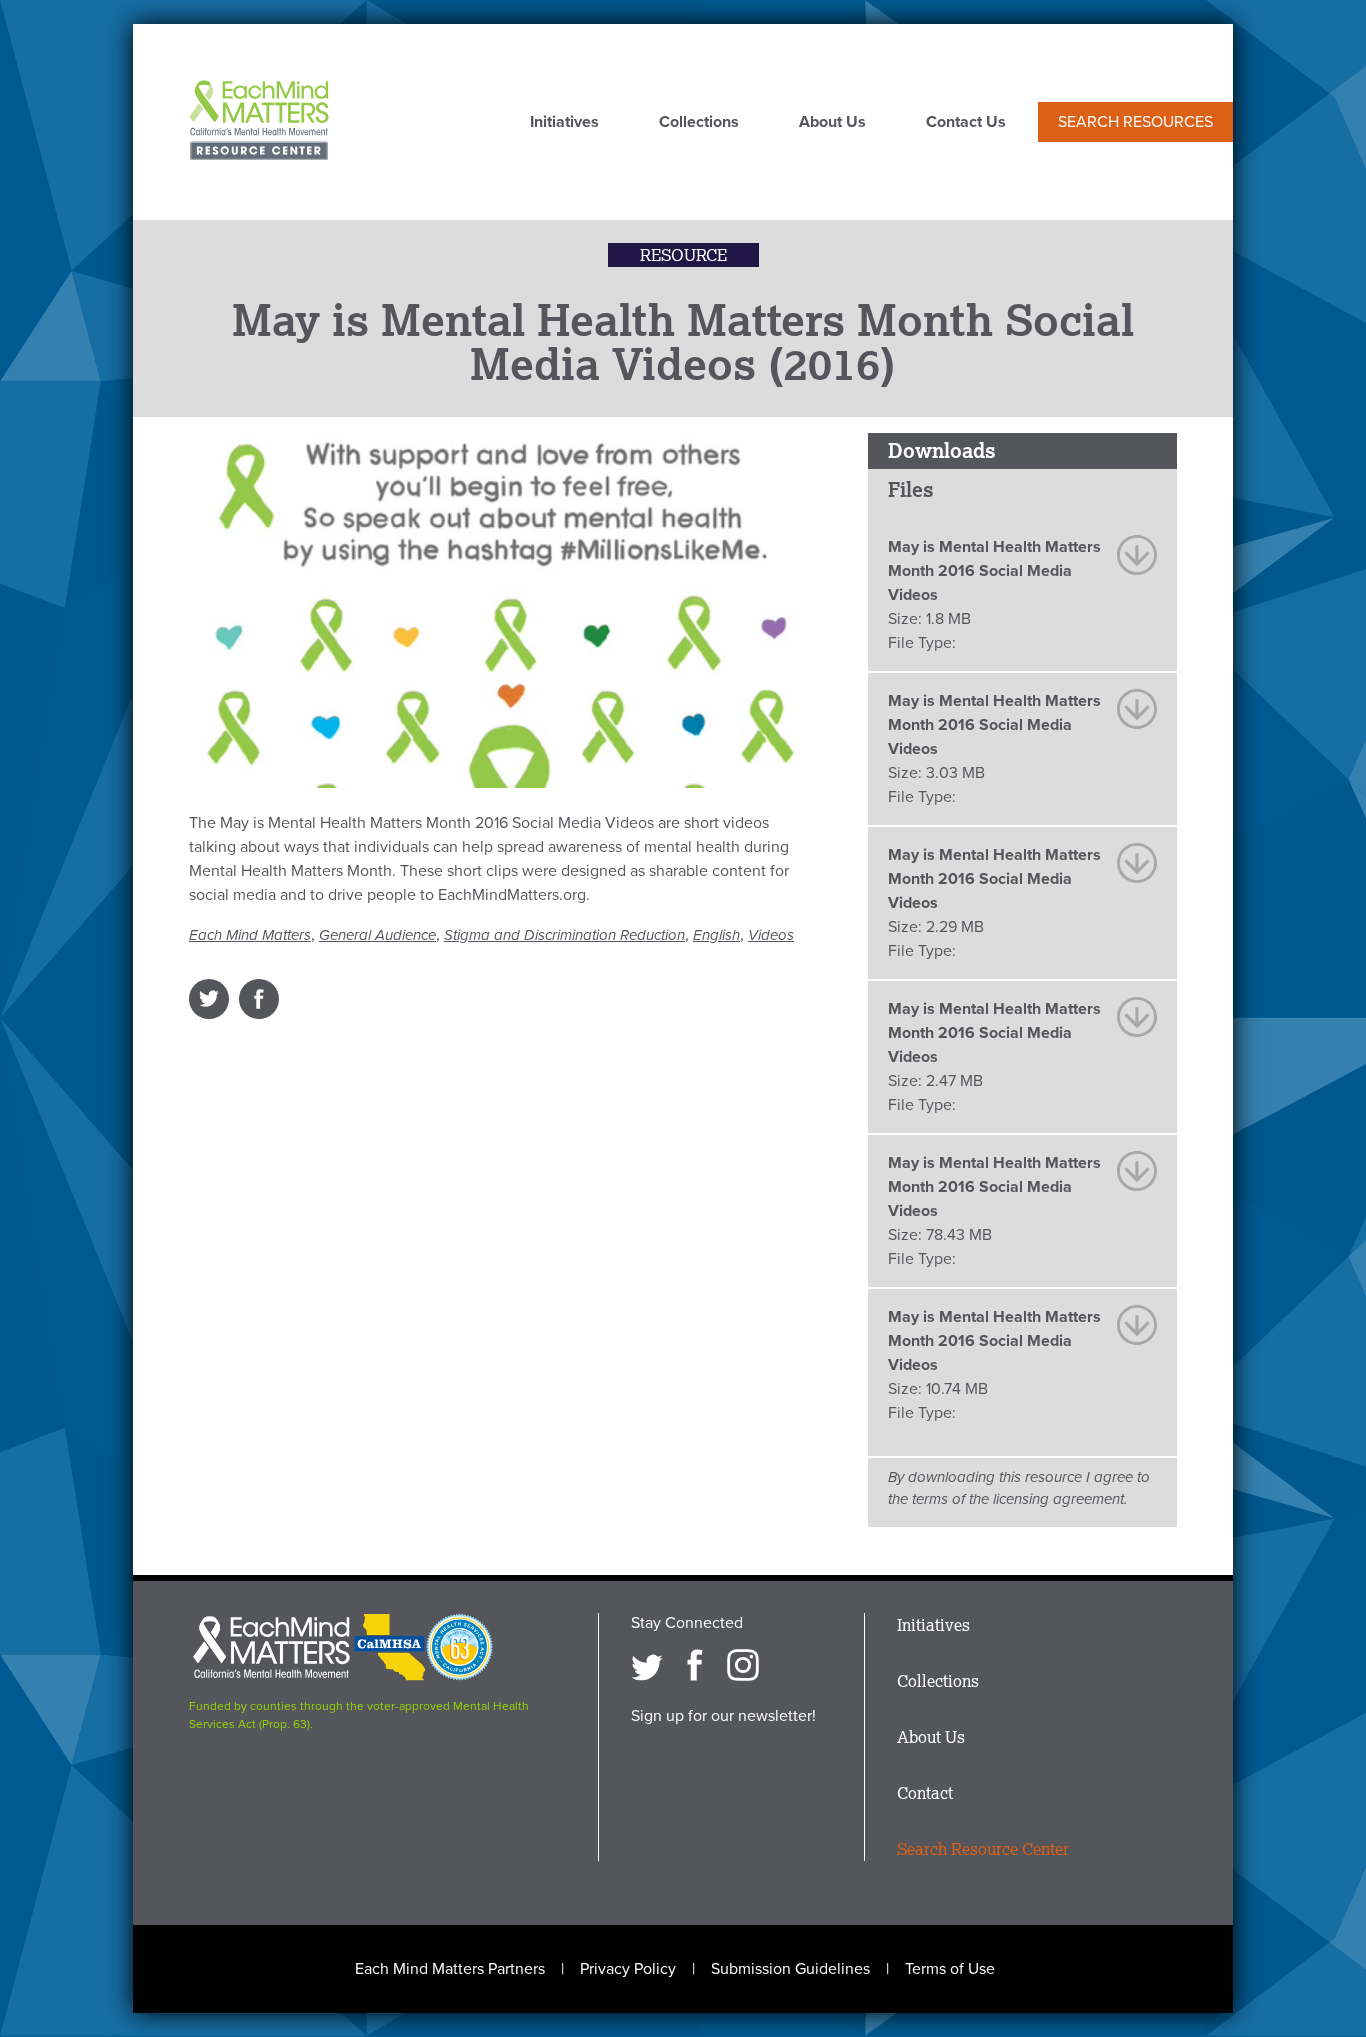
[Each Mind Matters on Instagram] (743, 1665)
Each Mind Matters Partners (450, 1969)
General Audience (377, 935)
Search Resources (1135, 122)
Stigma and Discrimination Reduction (564, 935)
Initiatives (564, 123)
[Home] (259, 122)
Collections (699, 123)
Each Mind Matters (250, 935)
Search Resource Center (983, 1849)
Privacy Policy (628, 1969)
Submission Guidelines (790, 1969)
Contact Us (966, 123)
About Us (832, 123)
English (716, 935)
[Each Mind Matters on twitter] (647, 1665)
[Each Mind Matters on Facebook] (695, 1665)
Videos (771, 935)
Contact (925, 1793)
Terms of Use (950, 1969)
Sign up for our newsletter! (723, 1716)
